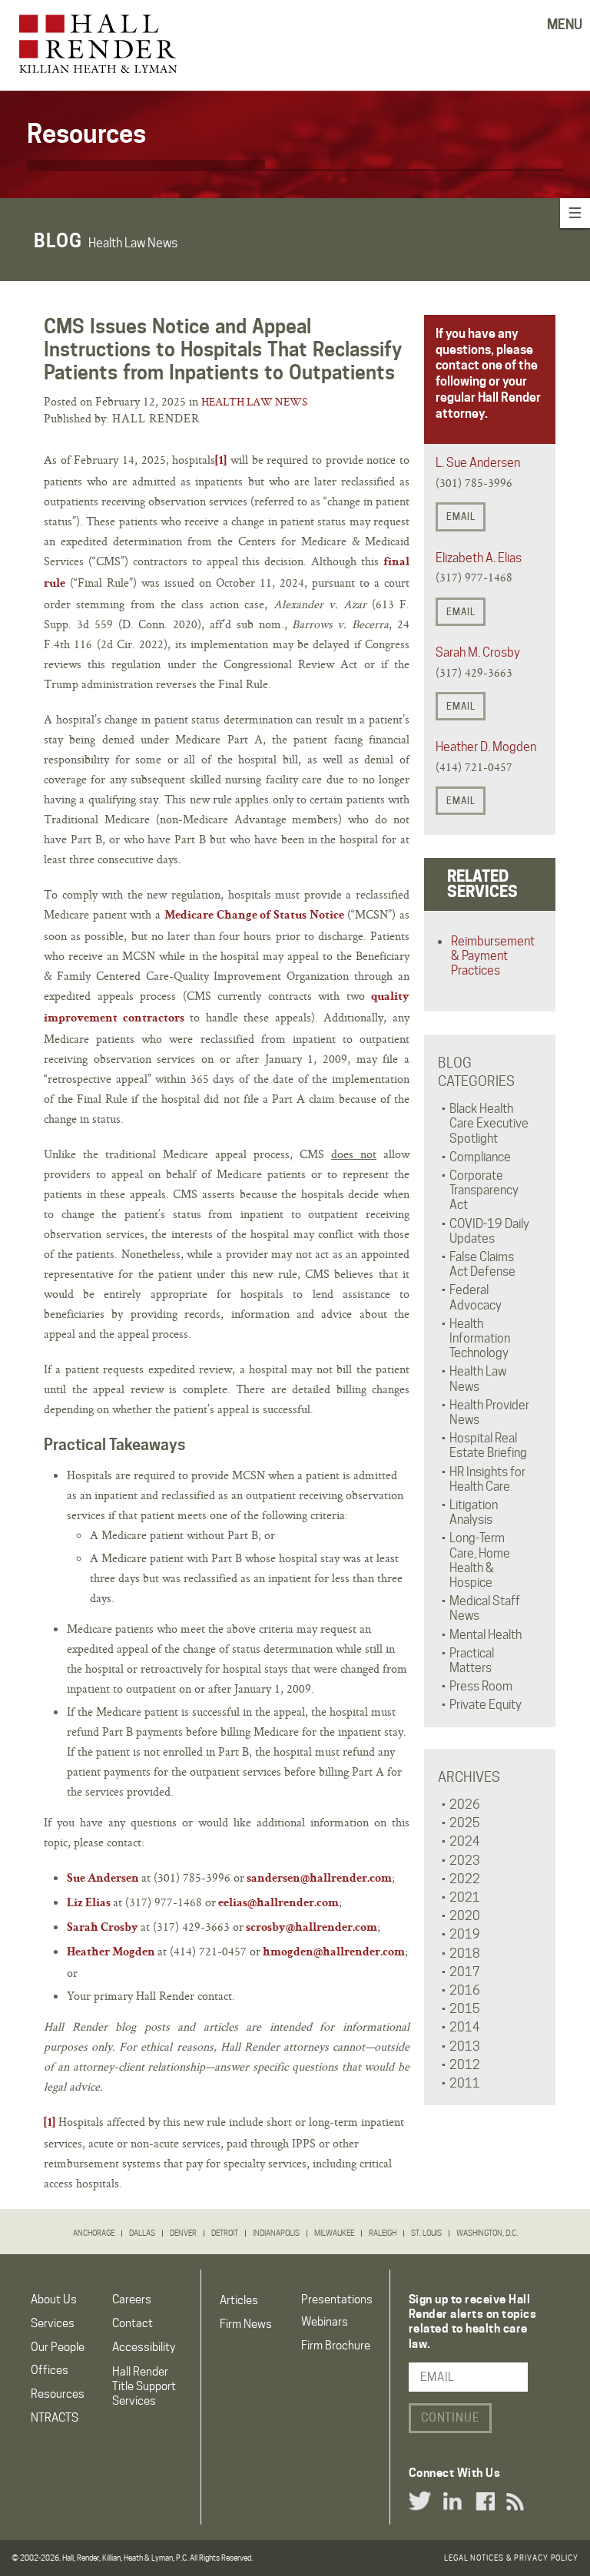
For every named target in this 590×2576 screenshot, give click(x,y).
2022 (465, 1879)
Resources (58, 2394)
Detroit (225, 2233)
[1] (221, 462)
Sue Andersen (103, 1879)
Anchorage (94, 2233)
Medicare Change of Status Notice (254, 916)
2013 (465, 2046)
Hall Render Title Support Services (144, 2386)
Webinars (325, 2322)
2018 (465, 1954)
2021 (465, 1897)
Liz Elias (89, 1904)
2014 (465, 2027)
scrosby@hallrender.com (312, 1929)
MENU (565, 25)
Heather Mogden (111, 1953)
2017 (465, 1972)
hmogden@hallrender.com (334, 1953)
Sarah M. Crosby (478, 652)
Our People (58, 2347)
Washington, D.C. (487, 2233)
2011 (465, 2083)
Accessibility (144, 2347)
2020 (465, 1916)
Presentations (337, 2300)
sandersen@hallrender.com (319, 1879)
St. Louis (426, 2233)
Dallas (142, 2233)
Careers (132, 2300)
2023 (465, 1861)
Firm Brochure (336, 2346)
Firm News (246, 2324)
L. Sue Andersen (478, 463)
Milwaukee (334, 2233)
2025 (465, 1823)
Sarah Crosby (103, 1929)
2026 (465, 1805)
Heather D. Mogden (486, 747)
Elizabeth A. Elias (479, 558)
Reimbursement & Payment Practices (493, 956)
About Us (54, 2300)
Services (53, 2323)
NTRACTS (55, 2418)
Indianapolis (276, 2233)
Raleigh (383, 2233)
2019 (465, 1934)
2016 (465, 1990)
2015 (465, 2009)
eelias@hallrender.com (278, 1904)
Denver (183, 2233)
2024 (465, 1841)
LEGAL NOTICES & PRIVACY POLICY (511, 2558)
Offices (50, 2370)
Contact (133, 2323)
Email (461, 517)
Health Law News (254, 402)
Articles (239, 2300)
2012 (465, 2065)
